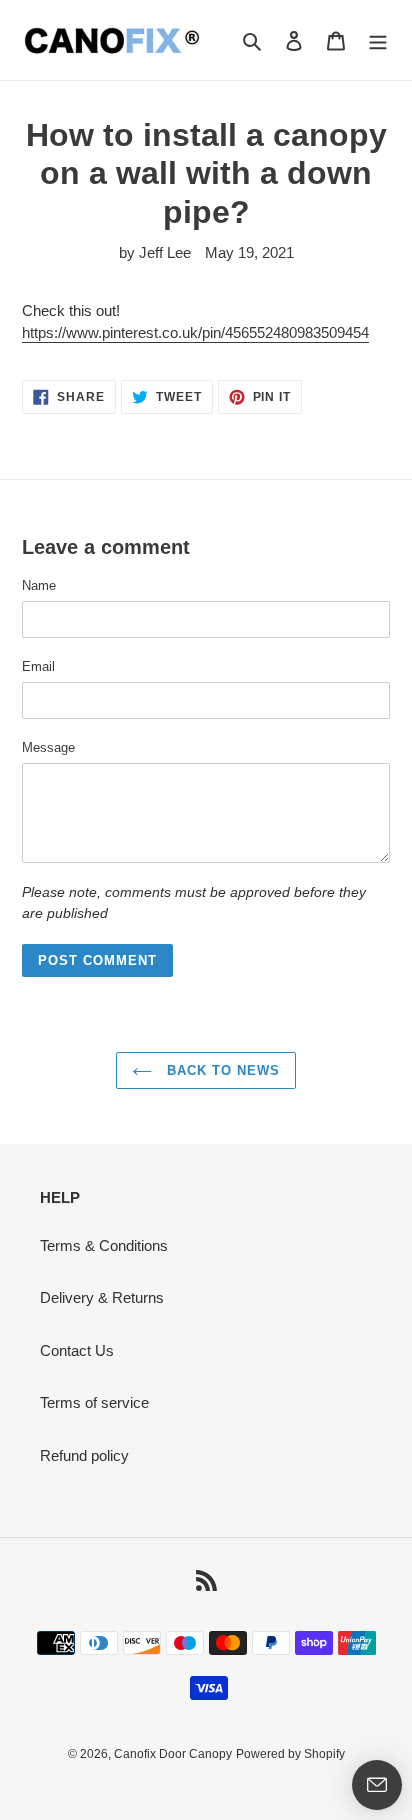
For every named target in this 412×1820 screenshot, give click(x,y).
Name (39, 585)
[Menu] (378, 40)
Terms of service (94, 1402)
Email (38, 666)
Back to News (221, 1070)
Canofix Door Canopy (173, 1754)
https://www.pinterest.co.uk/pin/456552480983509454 (195, 332)
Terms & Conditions (104, 1245)
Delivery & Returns (102, 1297)
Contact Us (77, 1350)
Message (48, 747)
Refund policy (84, 1455)
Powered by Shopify (290, 1754)
